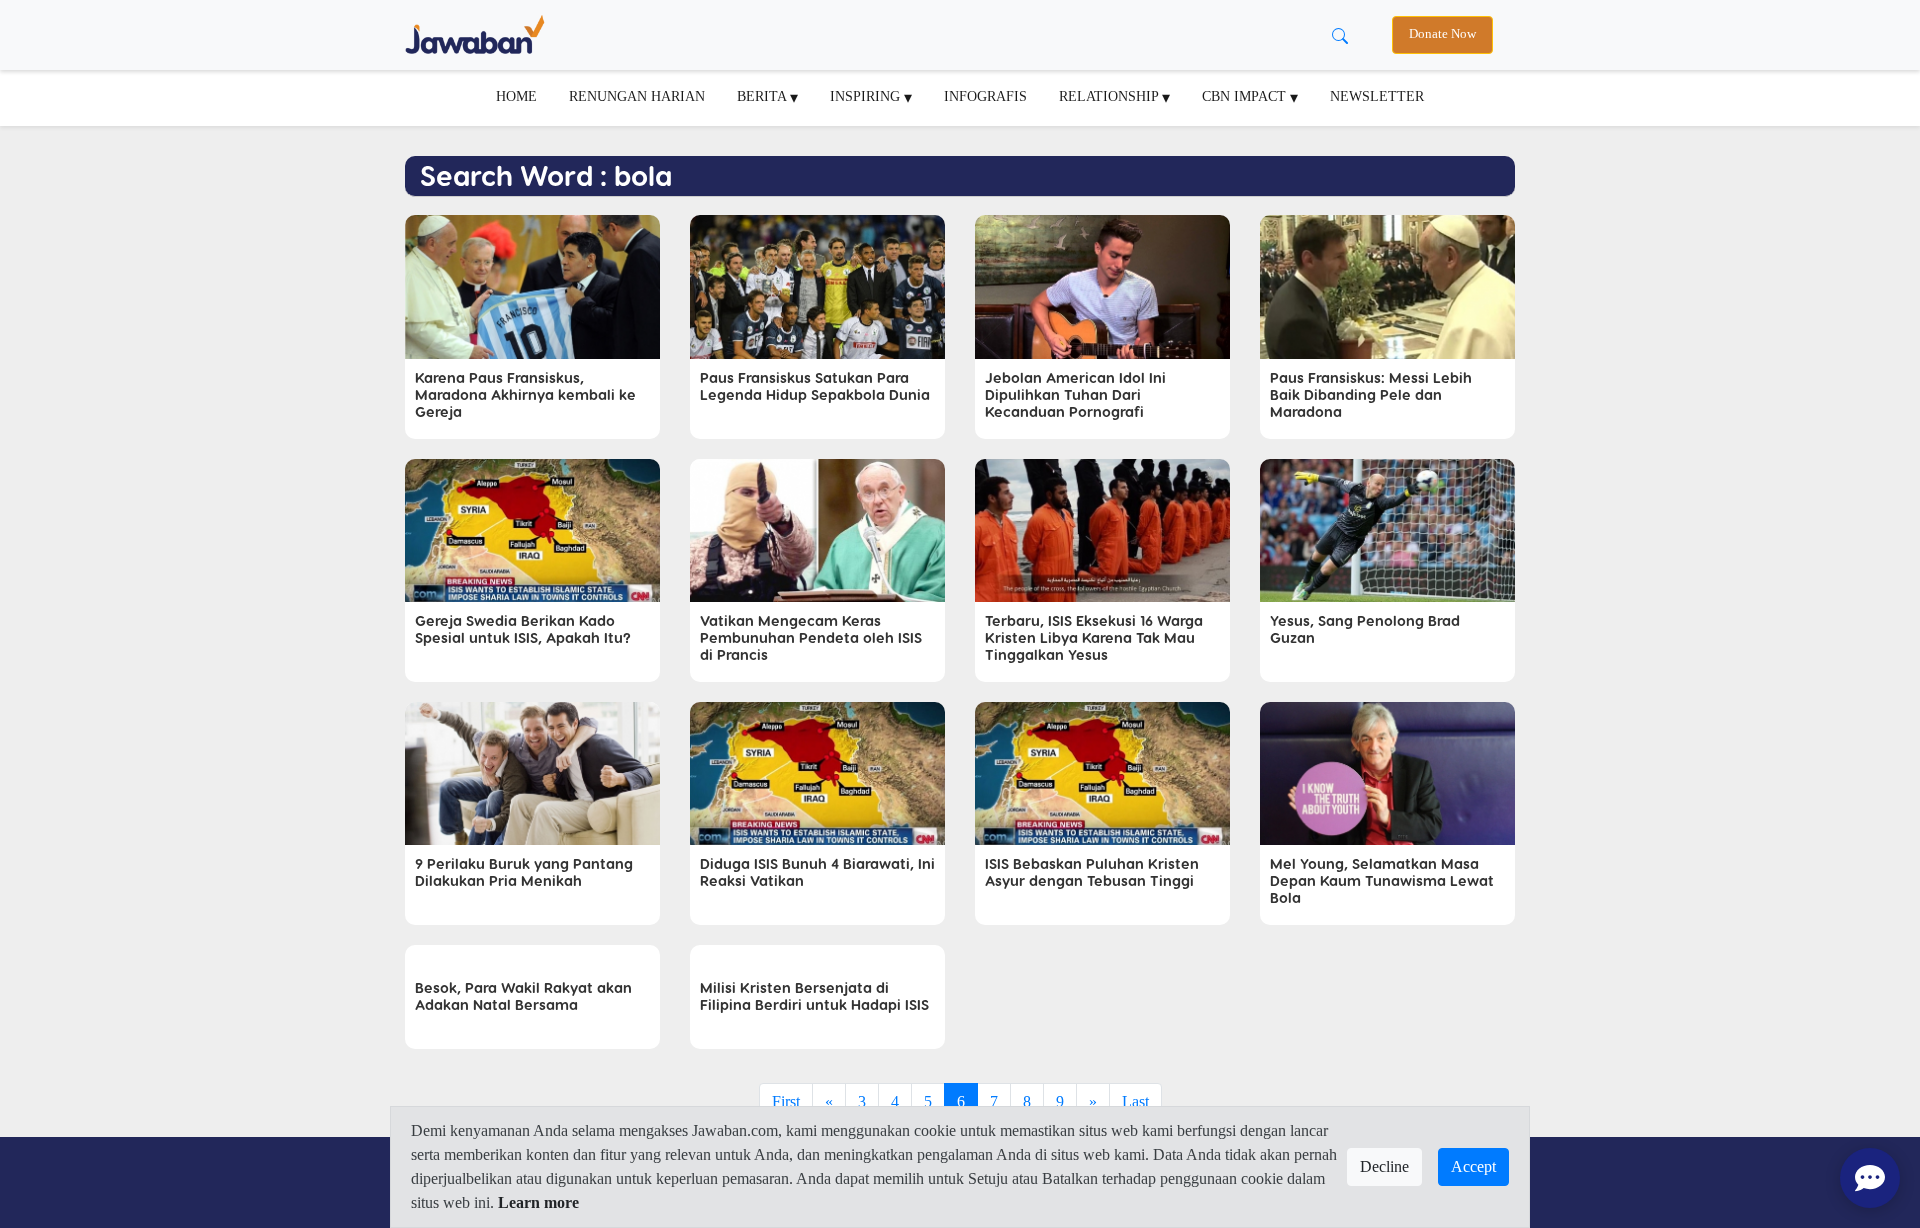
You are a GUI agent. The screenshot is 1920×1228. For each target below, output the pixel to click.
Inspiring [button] (867, 96)
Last (1135, 1101)
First (786, 1101)
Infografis (985, 96)
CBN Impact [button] (1246, 96)
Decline (1384, 1166)
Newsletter (1377, 96)
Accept (1473, 1166)
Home (516, 96)
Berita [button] (763, 96)
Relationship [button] (1110, 96)
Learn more (538, 1202)
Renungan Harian (637, 96)
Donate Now (1442, 34)
